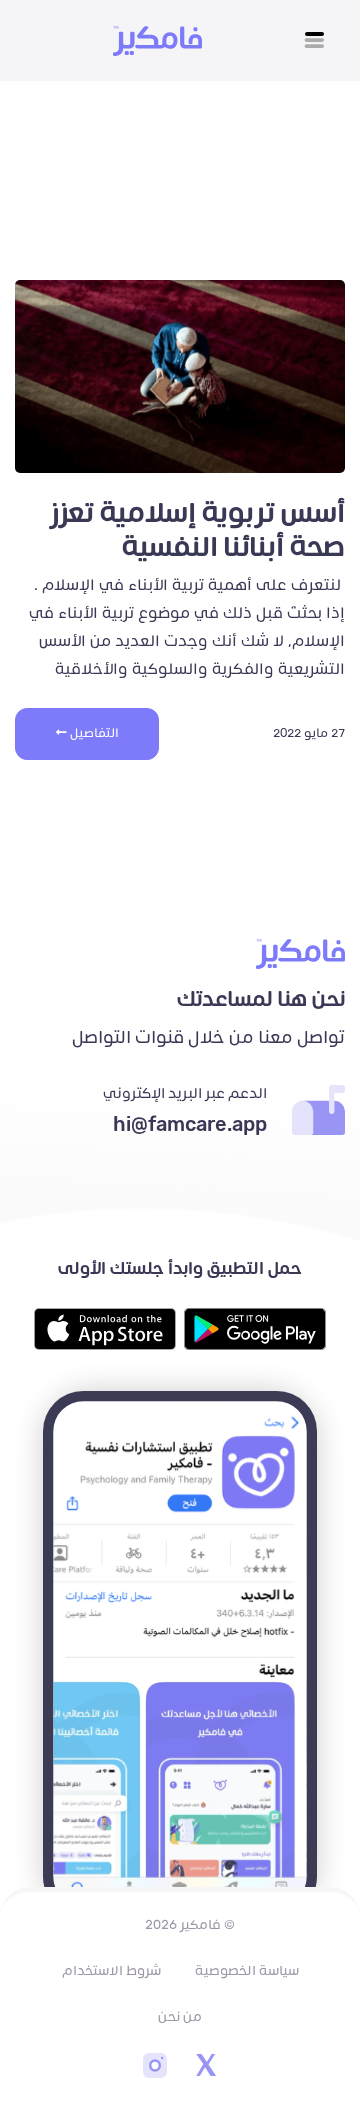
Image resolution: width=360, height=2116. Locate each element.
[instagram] (155, 2068)
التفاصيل (93, 733)
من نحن (180, 2017)
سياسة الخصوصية (247, 1971)
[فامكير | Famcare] (157, 41)
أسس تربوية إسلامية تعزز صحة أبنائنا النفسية (197, 530)
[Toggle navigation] (314, 40)
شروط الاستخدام (111, 1971)
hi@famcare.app (190, 1125)
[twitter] (205, 2068)
